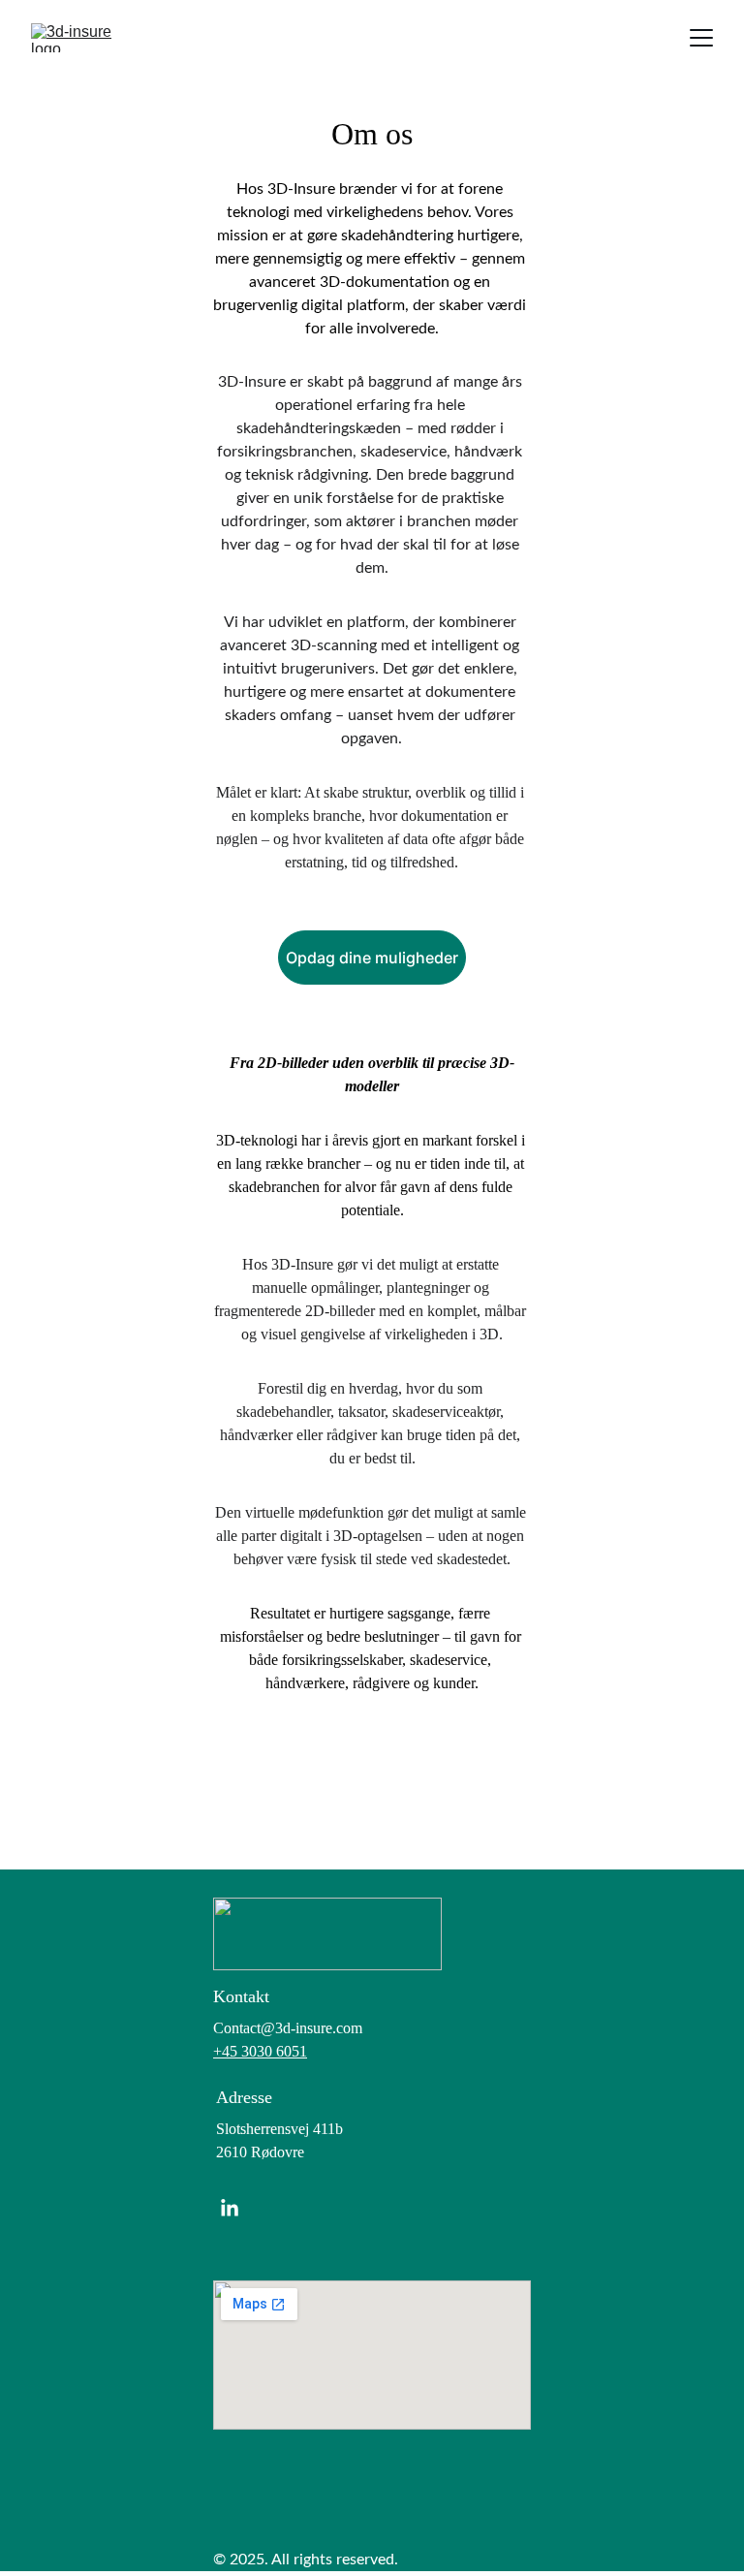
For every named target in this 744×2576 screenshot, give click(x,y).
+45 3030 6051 (260, 2051)
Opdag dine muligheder (372, 958)
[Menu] (701, 38)
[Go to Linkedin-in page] (230, 2209)
